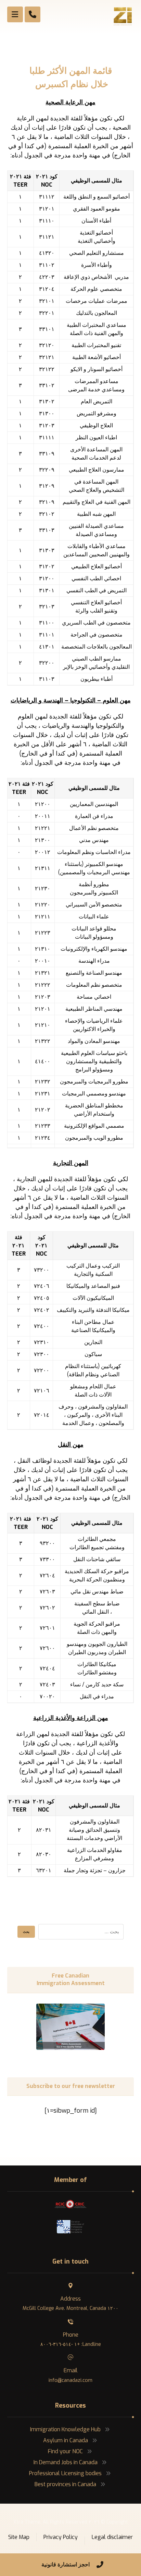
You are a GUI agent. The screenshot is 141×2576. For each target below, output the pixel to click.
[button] (15, 14)
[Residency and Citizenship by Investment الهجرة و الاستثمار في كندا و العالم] (123, 16)
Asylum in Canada (66, 2440)
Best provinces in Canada (65, 2484)
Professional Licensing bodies (65, 2473)
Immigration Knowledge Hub (65, 2429)
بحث (26, 1932)
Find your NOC (65, 2451)
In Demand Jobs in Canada (66, 2462)
